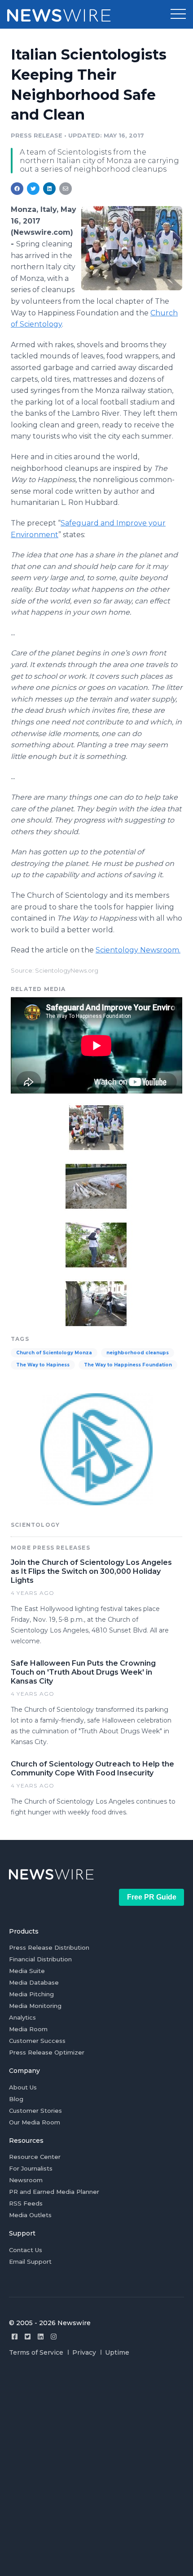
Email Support (30, 2262)
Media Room (28, 2029)
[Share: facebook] (17, 189)
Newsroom (26, 2180)
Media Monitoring (35, 2006)
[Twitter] (28, 2337)
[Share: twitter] (33, 189)
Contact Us (26, 2250)
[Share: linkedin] (50, 189)
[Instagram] (54, 2337)
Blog (16, 2099)
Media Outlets (30, 2215)
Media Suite (27, 1971)
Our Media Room (35, 2122)
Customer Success (37, 2041)
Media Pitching (31, 1994)
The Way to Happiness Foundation (128, 1365)
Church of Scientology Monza (54, 1353)
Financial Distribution (40, 1959)
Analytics (22, 2017)
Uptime (117, 2352)
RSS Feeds (26, 2203)
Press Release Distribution (49, 1947)
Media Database (34, 1982)
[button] (178, 14)
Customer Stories (35, 2111)
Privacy (84, 2352)
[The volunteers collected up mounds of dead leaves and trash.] (96, 1244)
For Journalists (31, 2168)
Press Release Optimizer (47, 2052)
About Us (23, 2087)
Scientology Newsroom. (138, 950)
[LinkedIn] (41, 2337)
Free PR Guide (152, 1897)
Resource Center (35, 2157)
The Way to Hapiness (43, 1365)
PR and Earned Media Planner (54, 2192)
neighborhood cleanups (138, 1353)
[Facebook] (15, 2337)
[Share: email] (66, 189)
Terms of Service (36, 2352)
